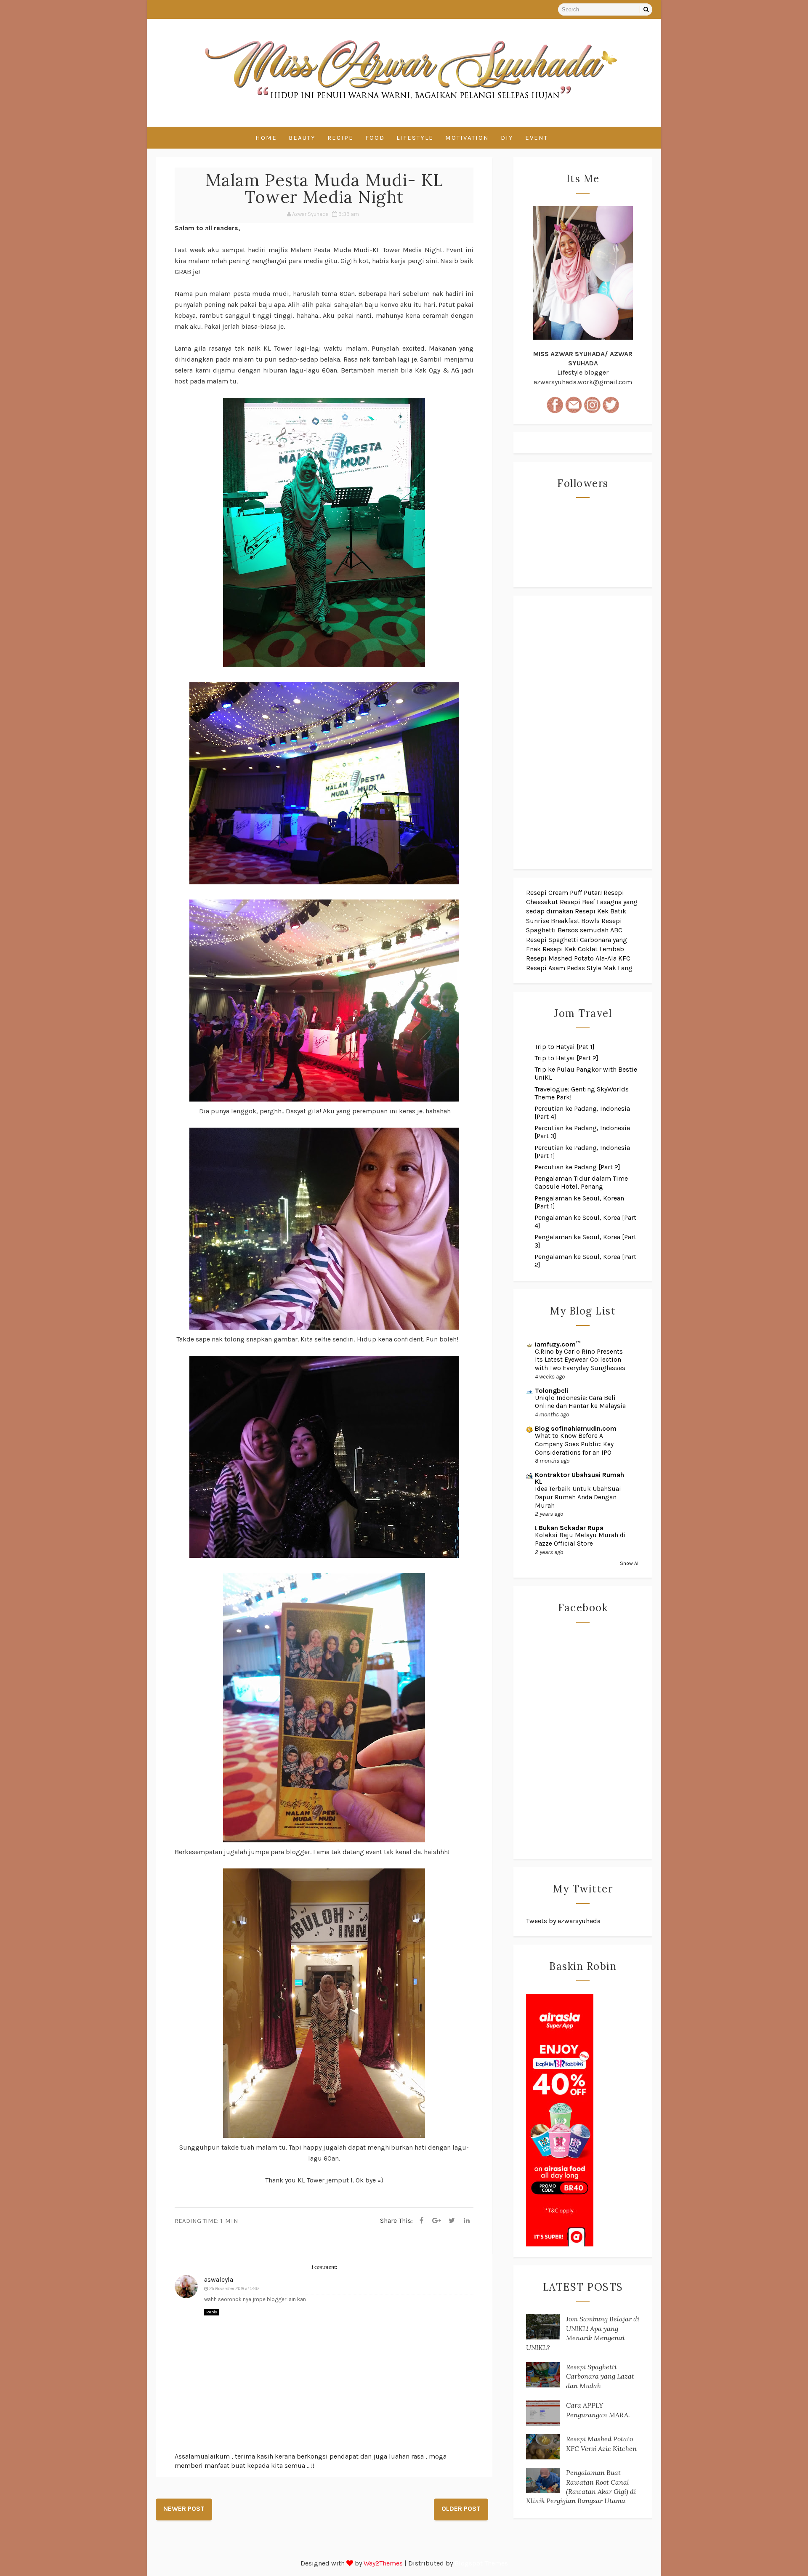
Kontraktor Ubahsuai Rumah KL (579, 1478)
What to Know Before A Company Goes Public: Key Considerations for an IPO (574, 1444)
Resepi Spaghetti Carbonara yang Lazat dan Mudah (600, 2376)
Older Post (461, 2508)
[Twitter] (452, 2221)
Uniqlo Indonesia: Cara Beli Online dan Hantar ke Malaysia (580, 1402)
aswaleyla (219, 2279)
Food (375, 138)
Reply (212, 2312)
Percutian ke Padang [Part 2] (577, 1167)
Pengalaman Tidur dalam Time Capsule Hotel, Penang (581, 1182)
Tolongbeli (552, 1390)
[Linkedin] (467, 2221)
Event (537, 138)
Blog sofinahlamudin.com (576, 1428)
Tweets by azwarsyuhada (563, 1921)
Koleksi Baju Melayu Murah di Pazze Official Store (580, 1539)
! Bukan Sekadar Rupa (569, 1528)
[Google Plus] (436, 2221)
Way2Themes (383, 2563)
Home (266, 138)
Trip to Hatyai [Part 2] (566, 1058)
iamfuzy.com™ (558, 1344)
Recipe (340, 138)
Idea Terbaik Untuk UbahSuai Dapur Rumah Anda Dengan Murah (578, 1497)
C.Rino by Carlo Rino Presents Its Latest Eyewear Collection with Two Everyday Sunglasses (580, 1360)
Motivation (467, 138)
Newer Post (184, 2508)
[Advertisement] (583, 732)
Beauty (302, 138)
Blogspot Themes (481, 2563)
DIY (507, 138)
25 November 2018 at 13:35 (234, 2289)
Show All (630, 1563)
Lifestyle (415, 138)
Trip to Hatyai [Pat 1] (565, 1047)
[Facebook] (421, 2221)
